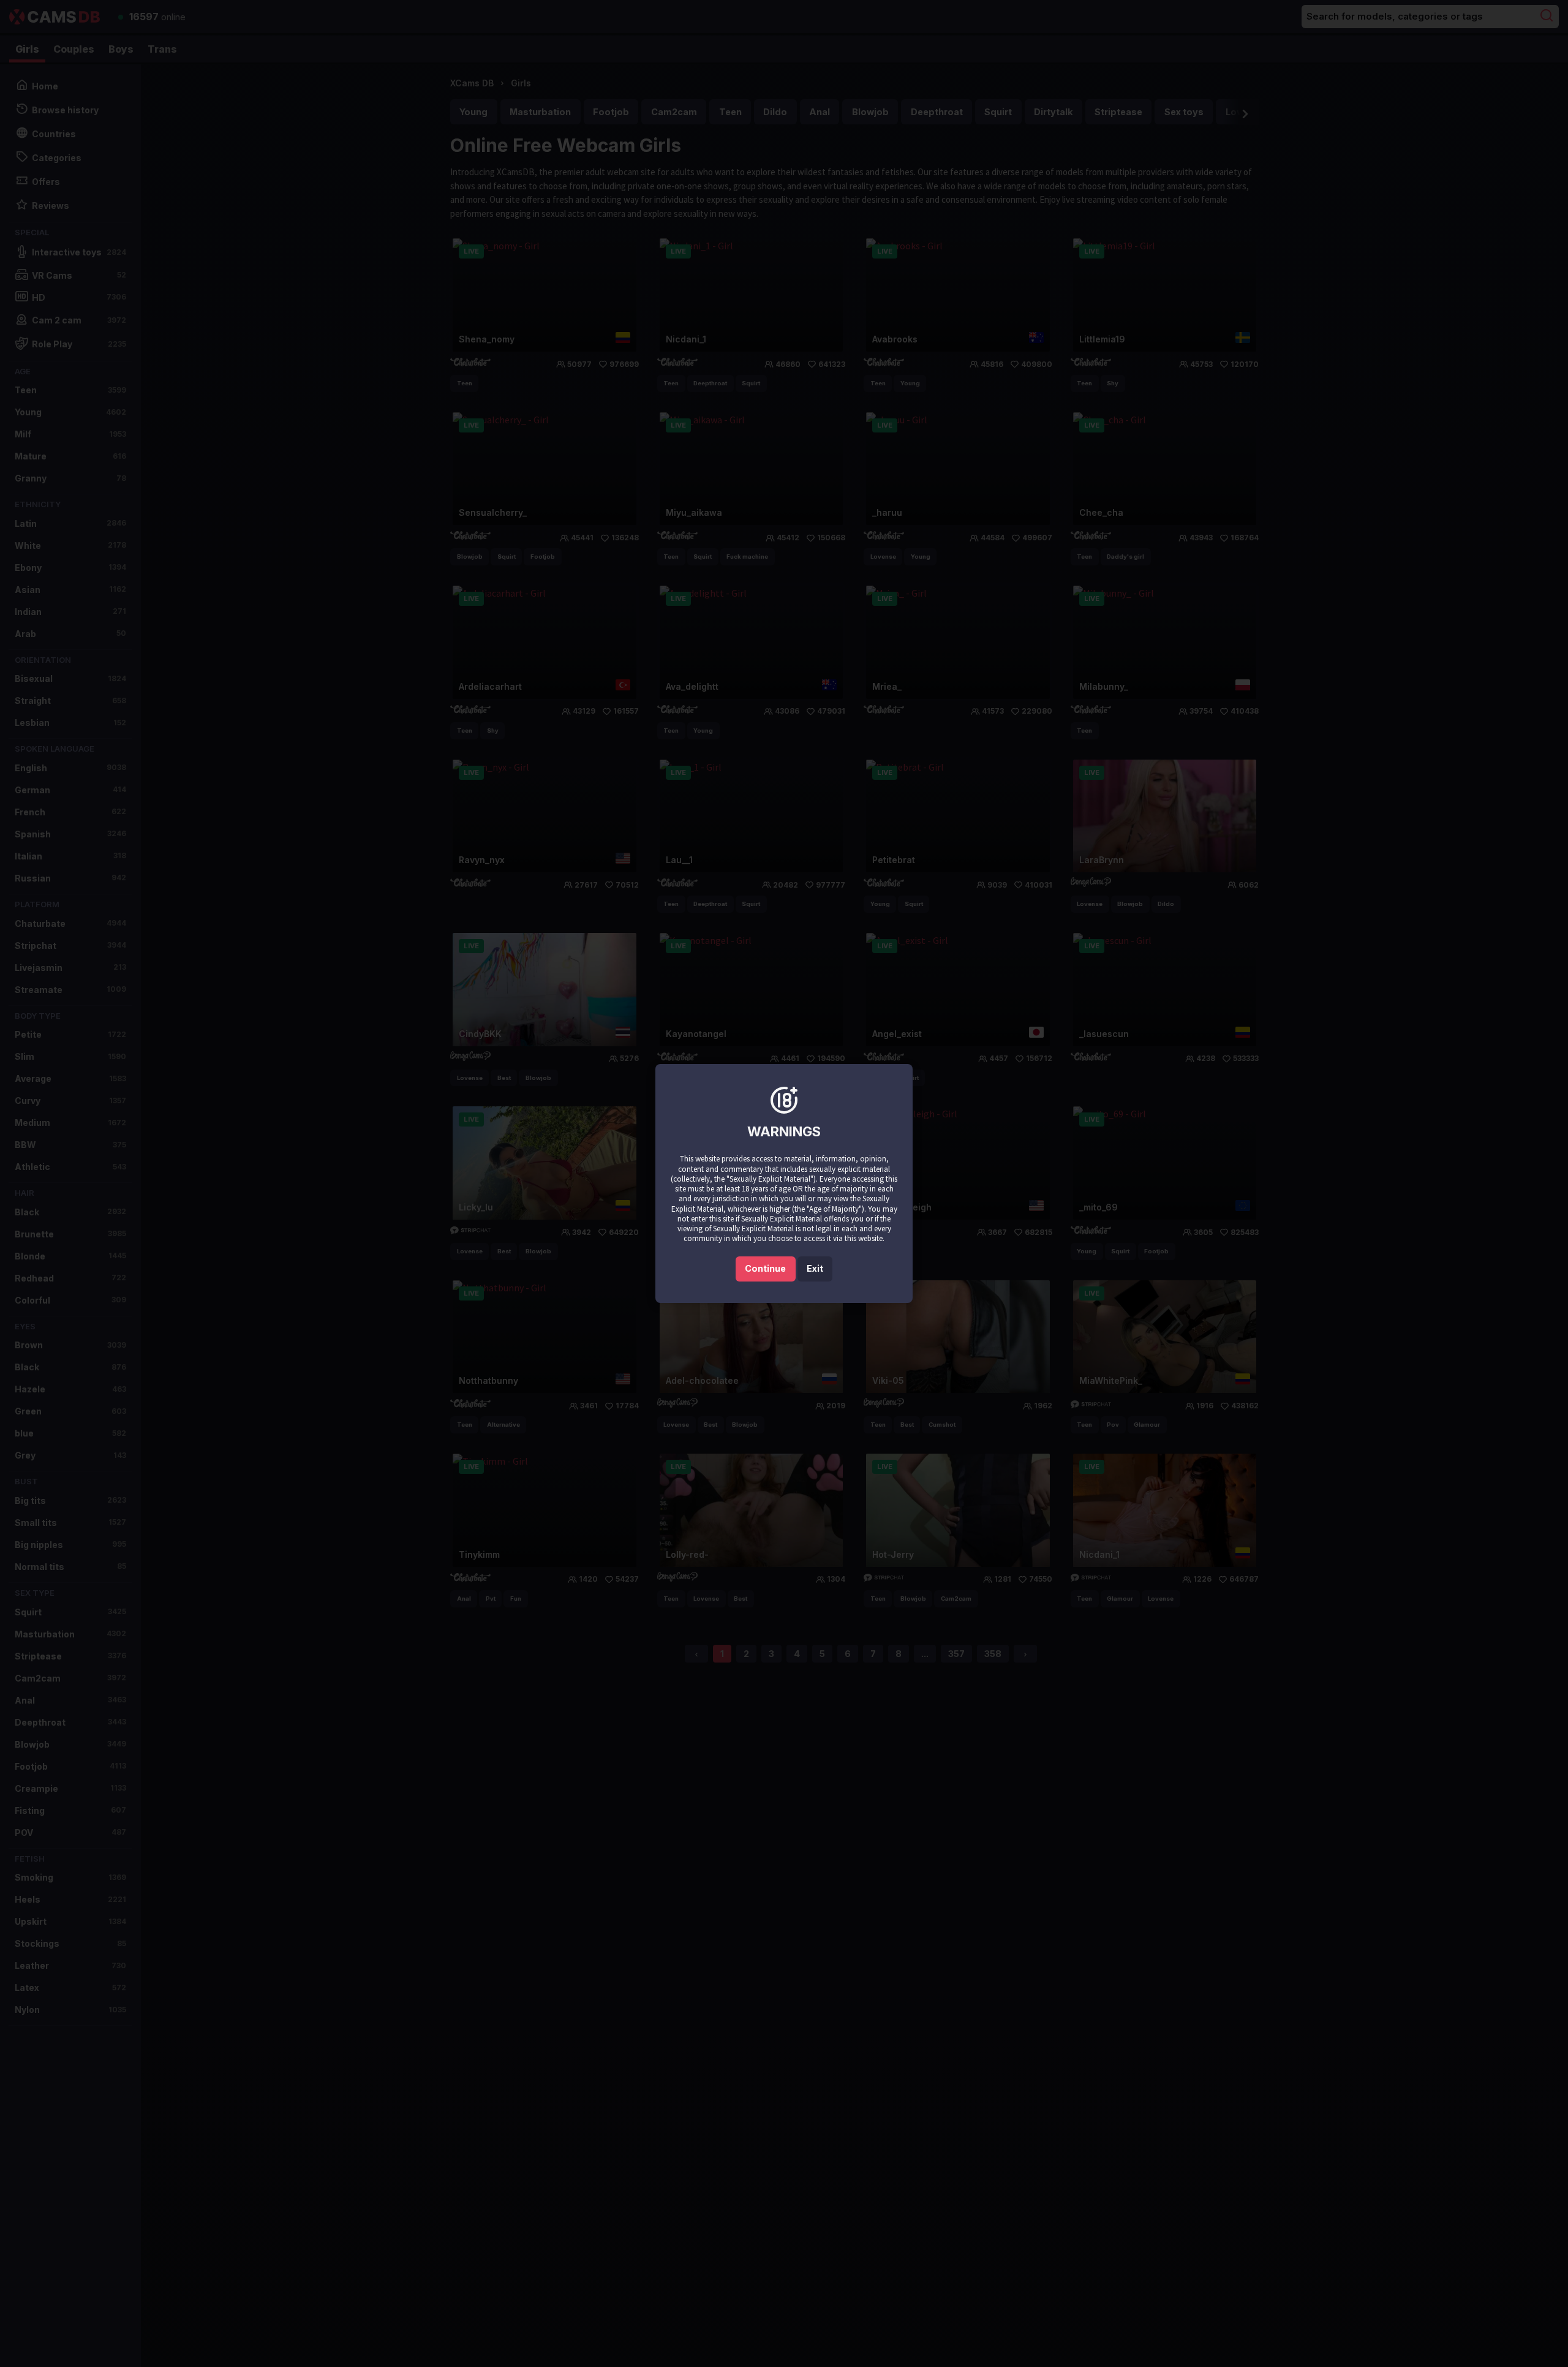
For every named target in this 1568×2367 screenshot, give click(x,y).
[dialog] (784, 1183)
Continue (765, 1268)
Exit (815, 1268)
